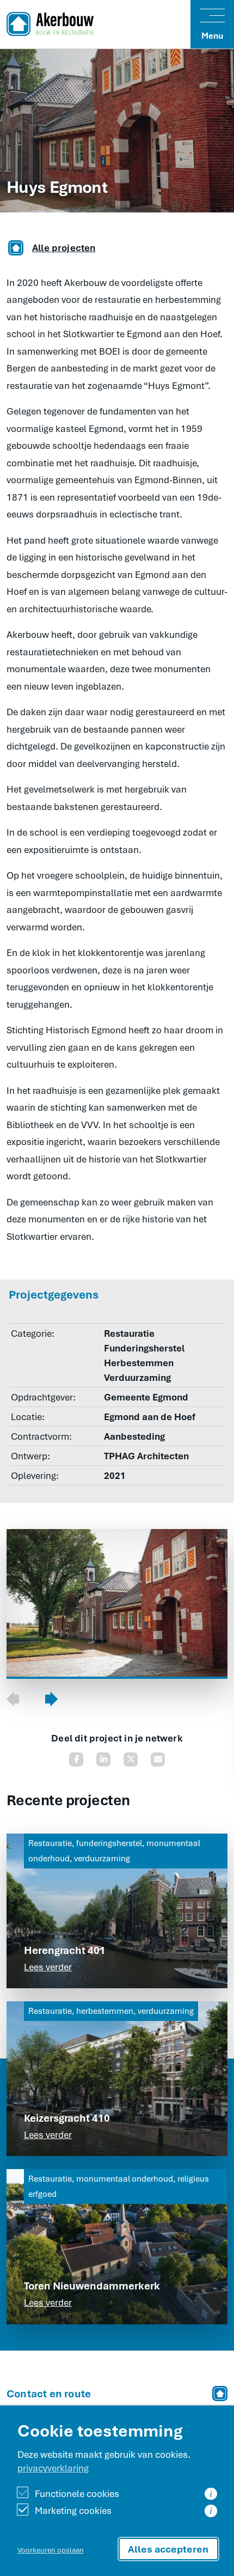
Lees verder (48, 1967)
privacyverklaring (53, 2468)
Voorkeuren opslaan (51, 2550)
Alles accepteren (168, 2549)
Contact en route (49, 2394)
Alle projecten (64, 248)
